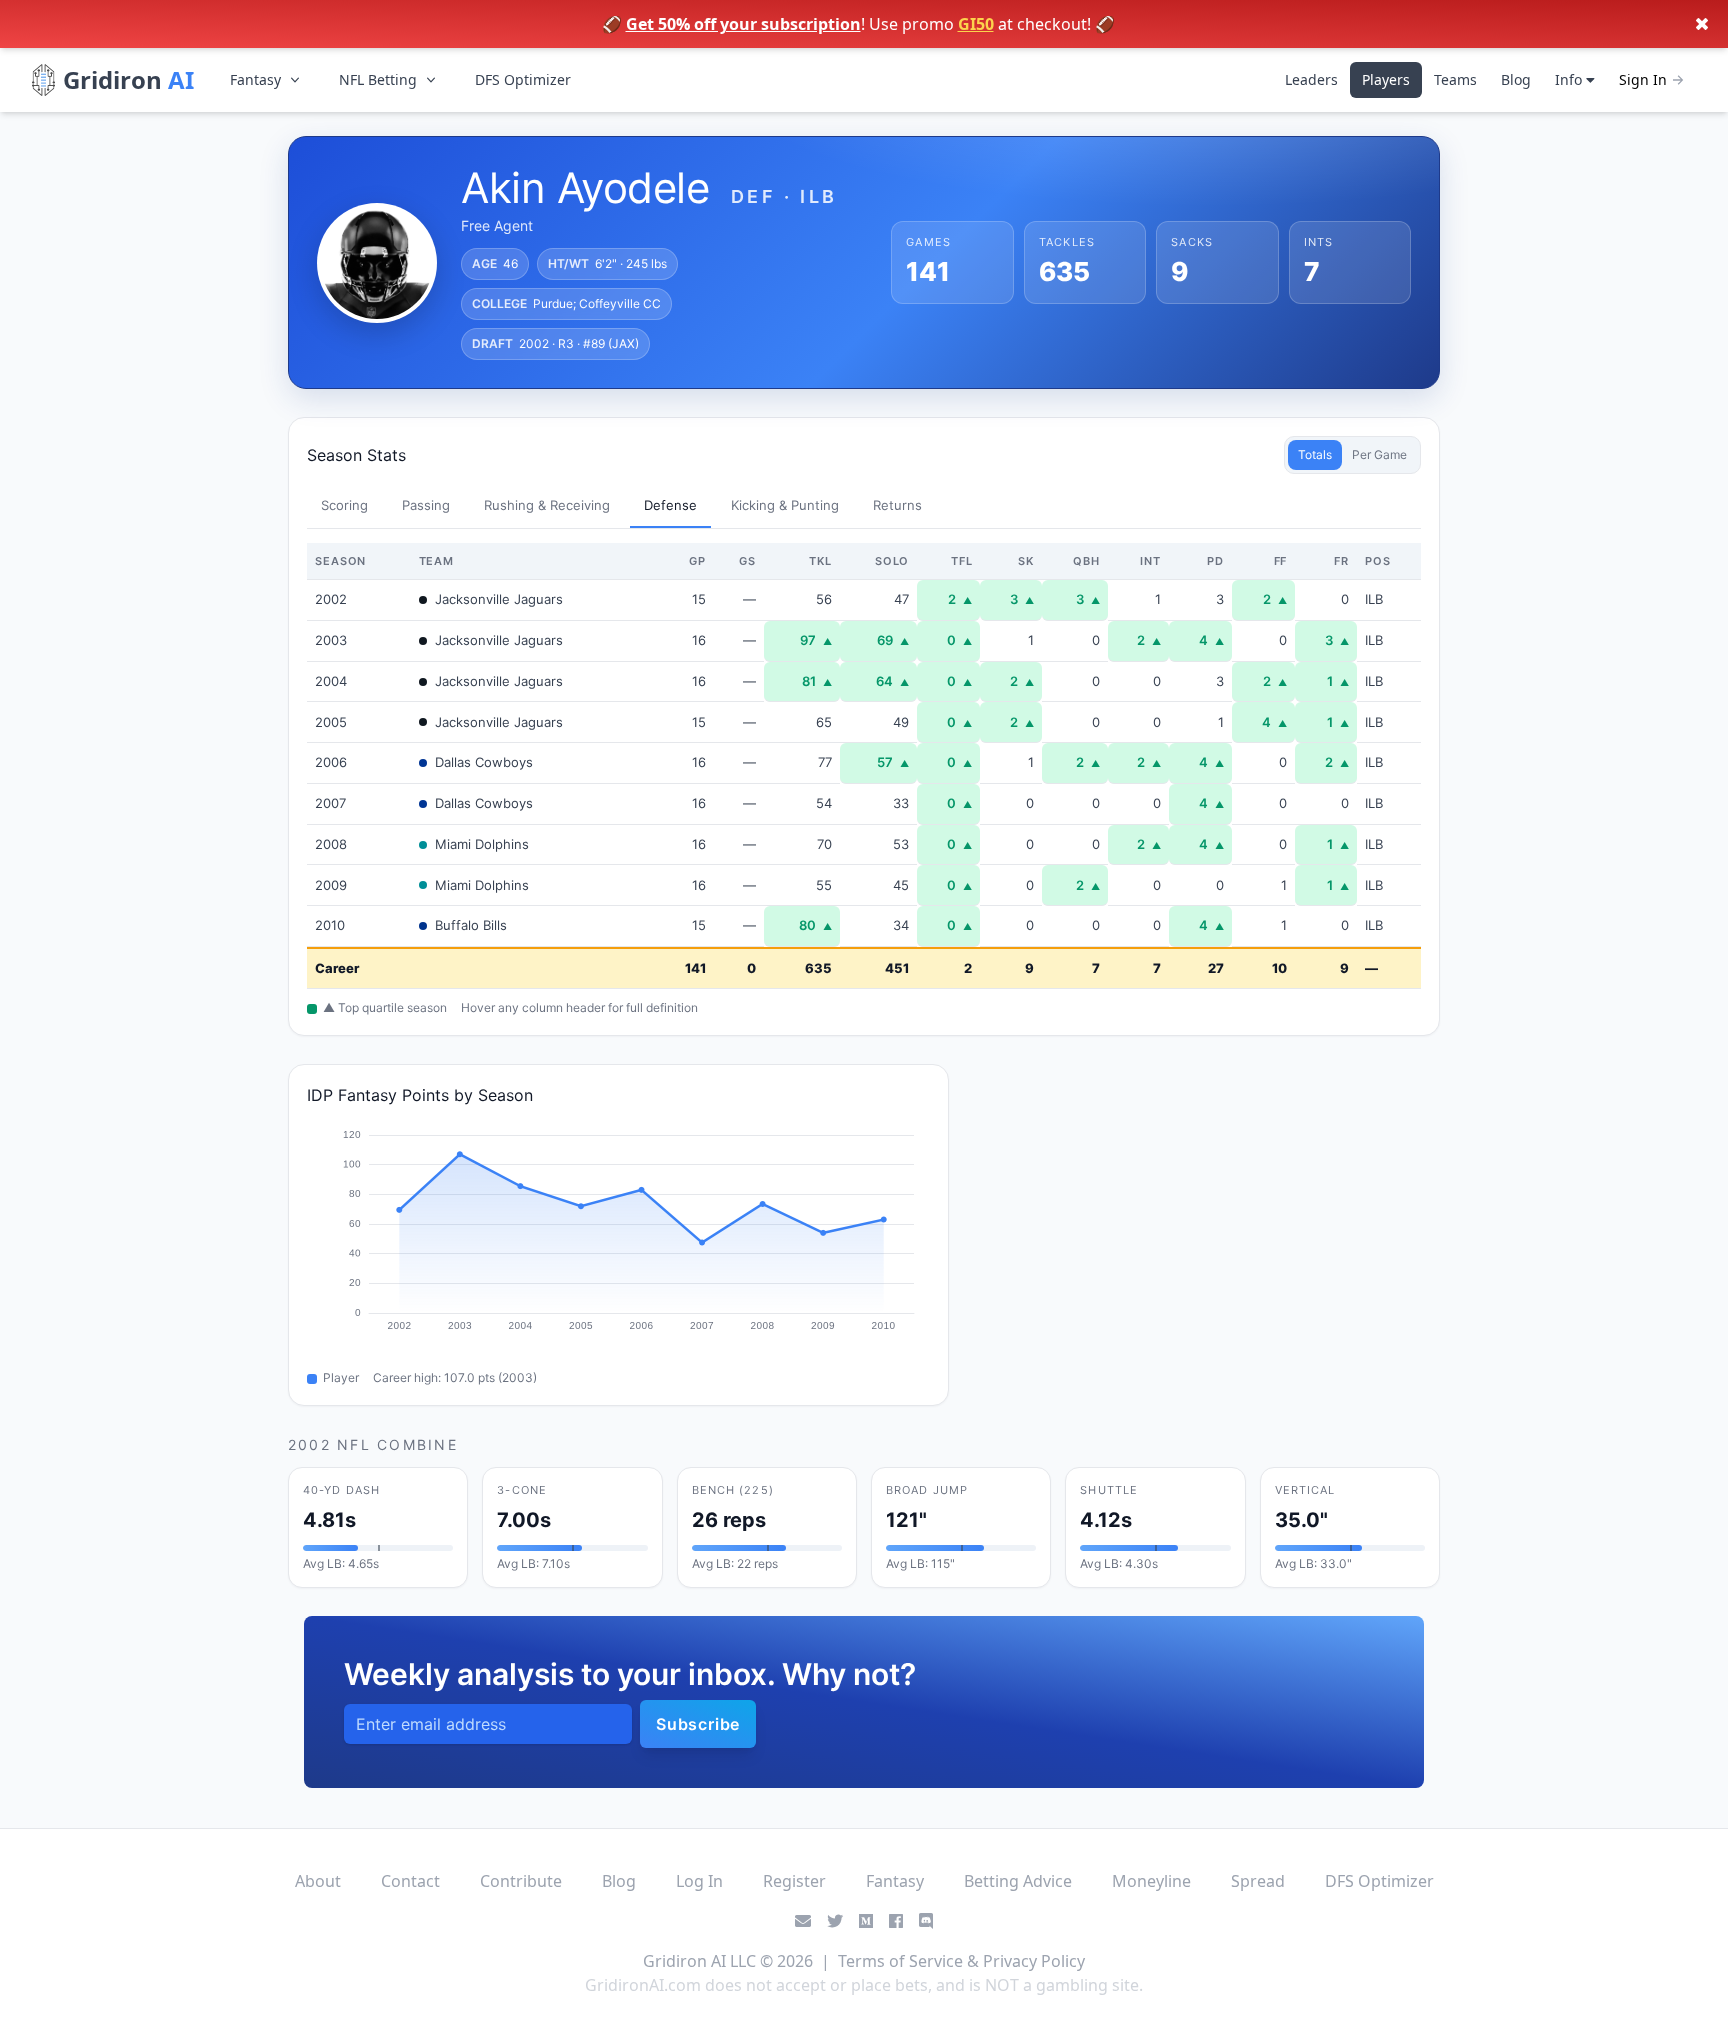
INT (1150, 561)
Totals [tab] (1315, 454)
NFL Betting (378, 79)
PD (1215, 561)
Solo (892, 561)
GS (747, 561)
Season (340, 561)
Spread (1258, 1881)
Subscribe (698, 1724)
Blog (1516, 79)
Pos (1378, 561)
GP (697, 561)
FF (1281, 561)
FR (1341, 561)
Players (1386, 79)
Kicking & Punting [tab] (785, 505)
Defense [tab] (670, 505)
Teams (1455, 79)
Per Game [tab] (1379, 454)
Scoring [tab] (344, 505)
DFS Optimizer (523, 79)
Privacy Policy (1034, 1961)
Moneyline (1151, 1881)
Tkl (820, 561)
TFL (962, 561)
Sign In (1643, 79)
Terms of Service (900, 1961)
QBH (1086, 561)
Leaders (1311, 79)
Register (794, 1881)
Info (1570, 79)
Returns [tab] (897, 505)
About (318, 1881)
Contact (410, 1881)
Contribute (521, 1881)
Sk (1026, 561)
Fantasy (255, 79)
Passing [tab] (426, 505)
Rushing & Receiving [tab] (547, 505)
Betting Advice (1018, 1881)
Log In (699, 1881)
